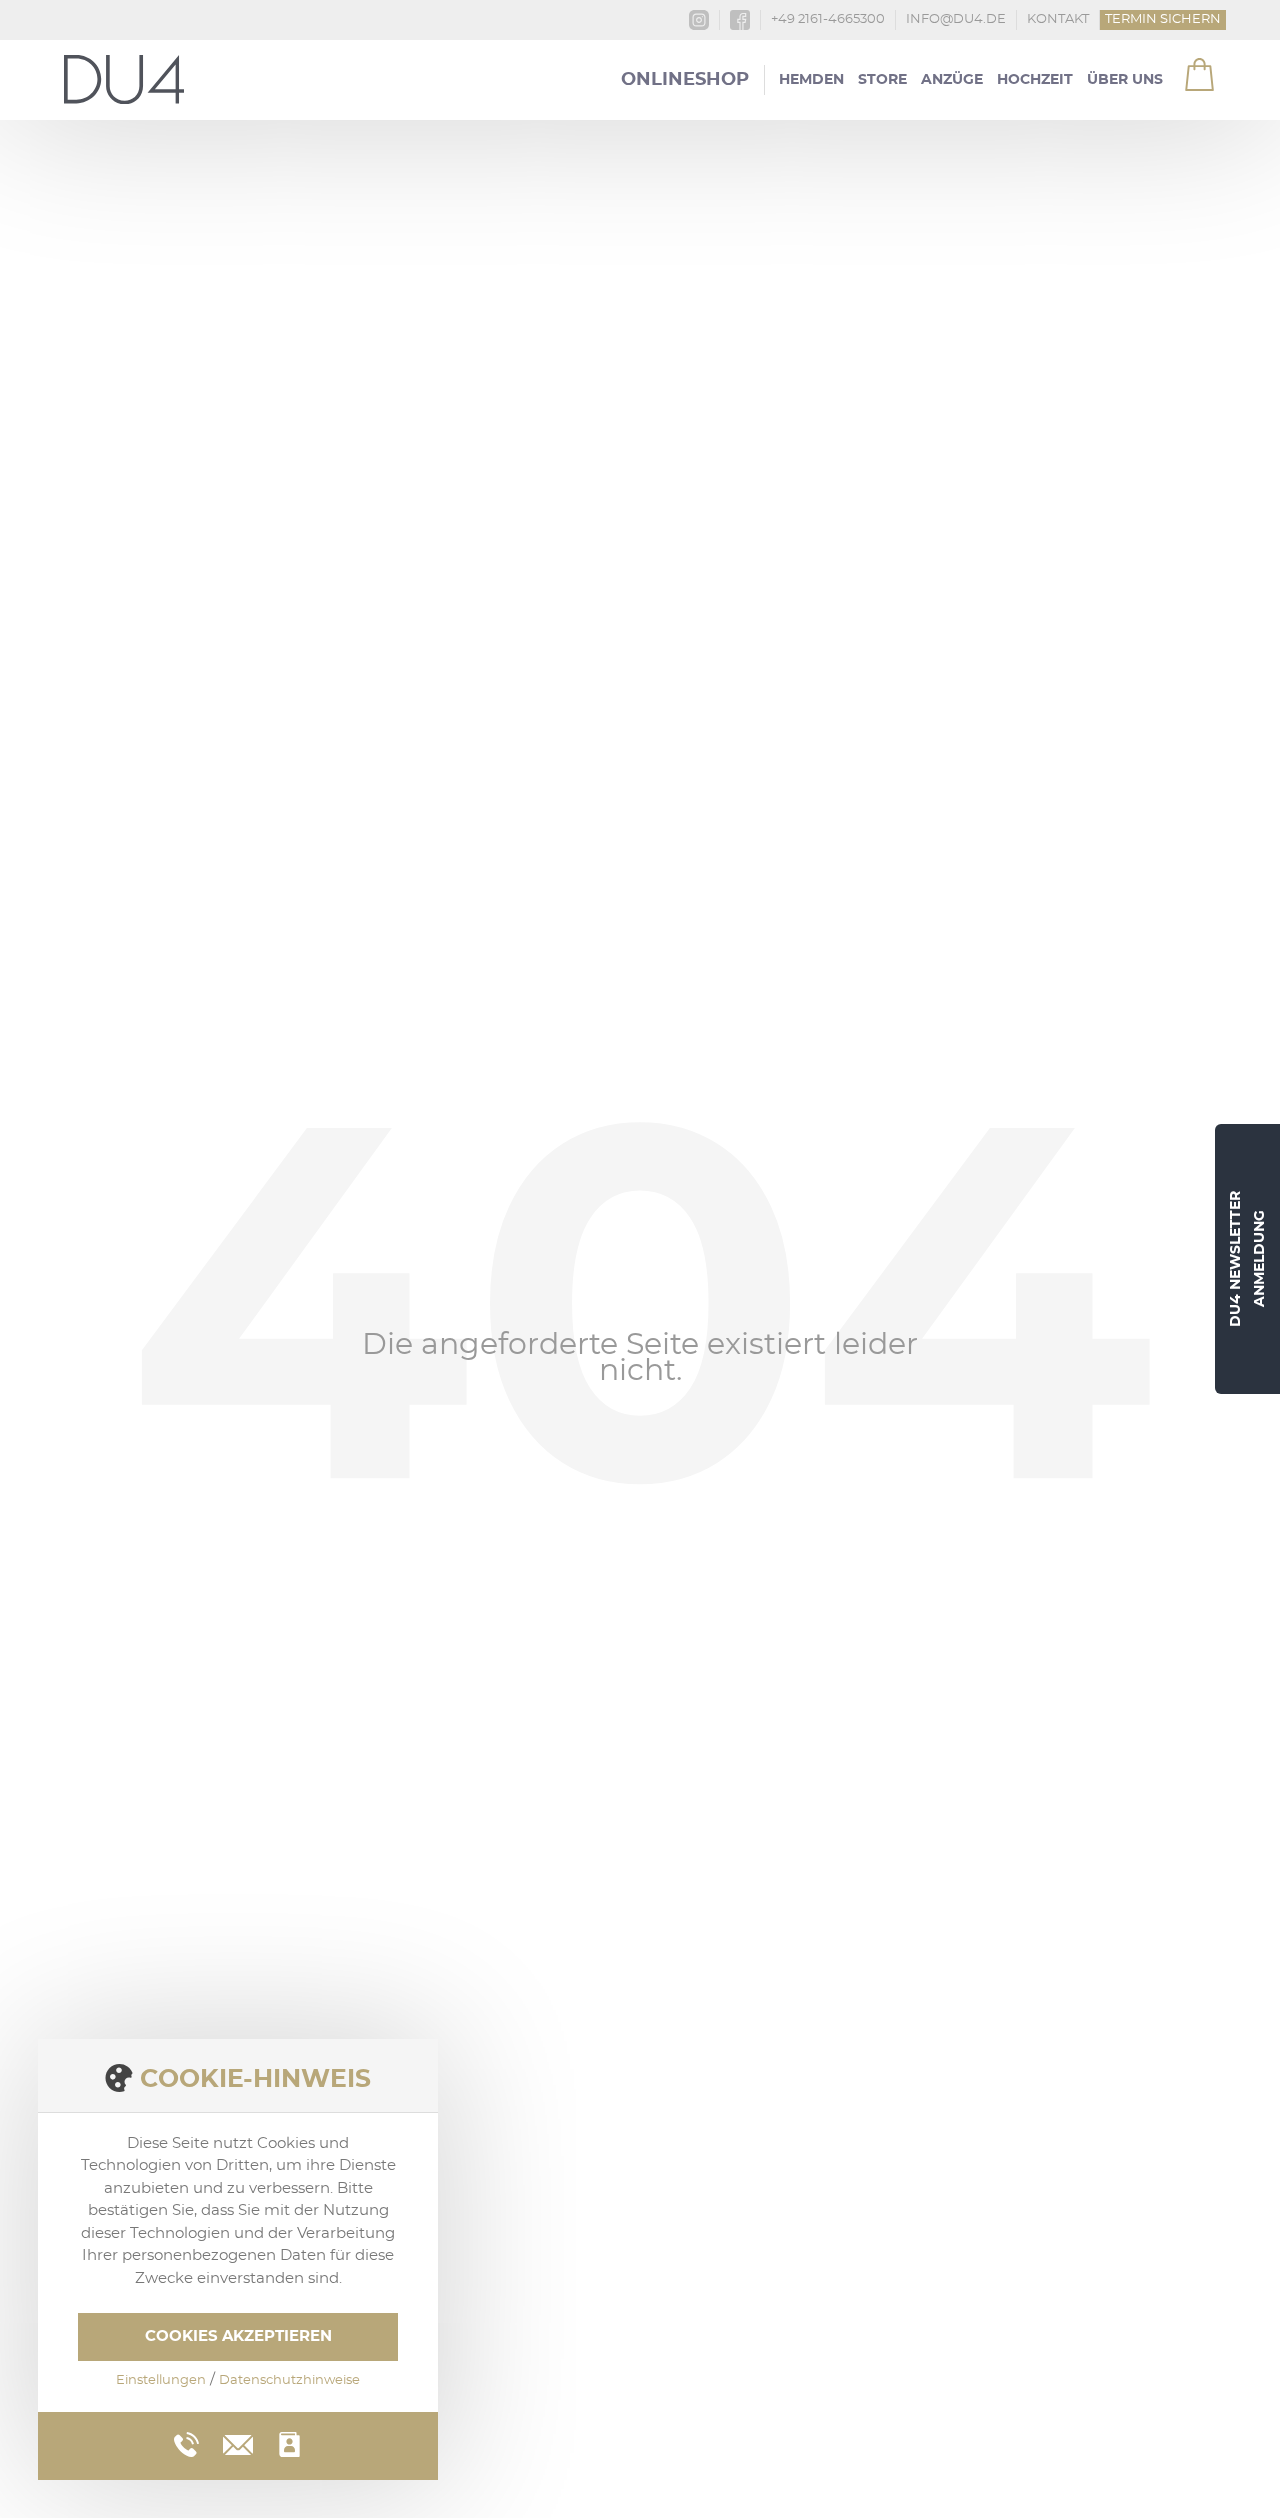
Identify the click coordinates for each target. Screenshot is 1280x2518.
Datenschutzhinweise (289, 2380)
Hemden (811, 80)
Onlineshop (685, 80)
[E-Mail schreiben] (238, 2442)
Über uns (1125, 80)
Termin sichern (1163, 19)
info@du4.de (956, 19)
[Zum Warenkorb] (1187, 68)
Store (882, 80)
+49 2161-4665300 (828, 19)
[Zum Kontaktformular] (289, 2444)
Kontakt (1058, 19)
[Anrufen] (186, 2444)
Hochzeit (1035, 80)
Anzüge (952, 80)
